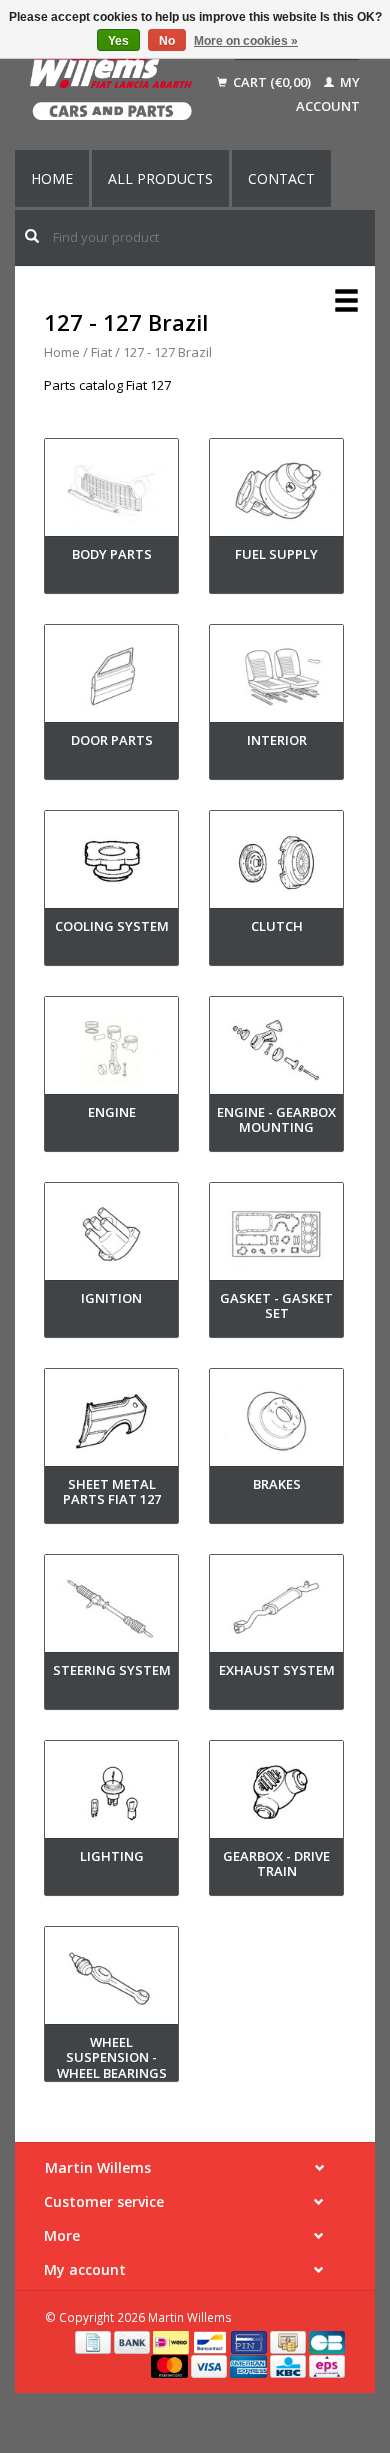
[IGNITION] (111, 1235)
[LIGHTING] (111, 1793)
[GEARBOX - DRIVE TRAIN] (276, 1793)
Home (52, 178)
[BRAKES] (276, 1421)
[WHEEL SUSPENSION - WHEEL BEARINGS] (111, 1979)
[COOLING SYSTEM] (111, 863)
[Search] (32, 236)
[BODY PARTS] (111, 491)
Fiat (101, 352)
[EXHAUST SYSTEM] (276, 1607)
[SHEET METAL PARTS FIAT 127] (111, 1421)
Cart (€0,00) (272, 82)
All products (160, 178)
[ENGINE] (111, 1049)
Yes (118, 41)
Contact (281, 178)
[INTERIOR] (276, 677)
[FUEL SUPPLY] (276, 491)
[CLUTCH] (276, 863)
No (167, 41)
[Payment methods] (94, 2341)
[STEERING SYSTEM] (111, 1607)
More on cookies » (246, 41)
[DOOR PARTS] (111, 677)
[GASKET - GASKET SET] (276, 1235)
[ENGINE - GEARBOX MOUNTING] (276, 1049)
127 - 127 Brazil (167, 352)
